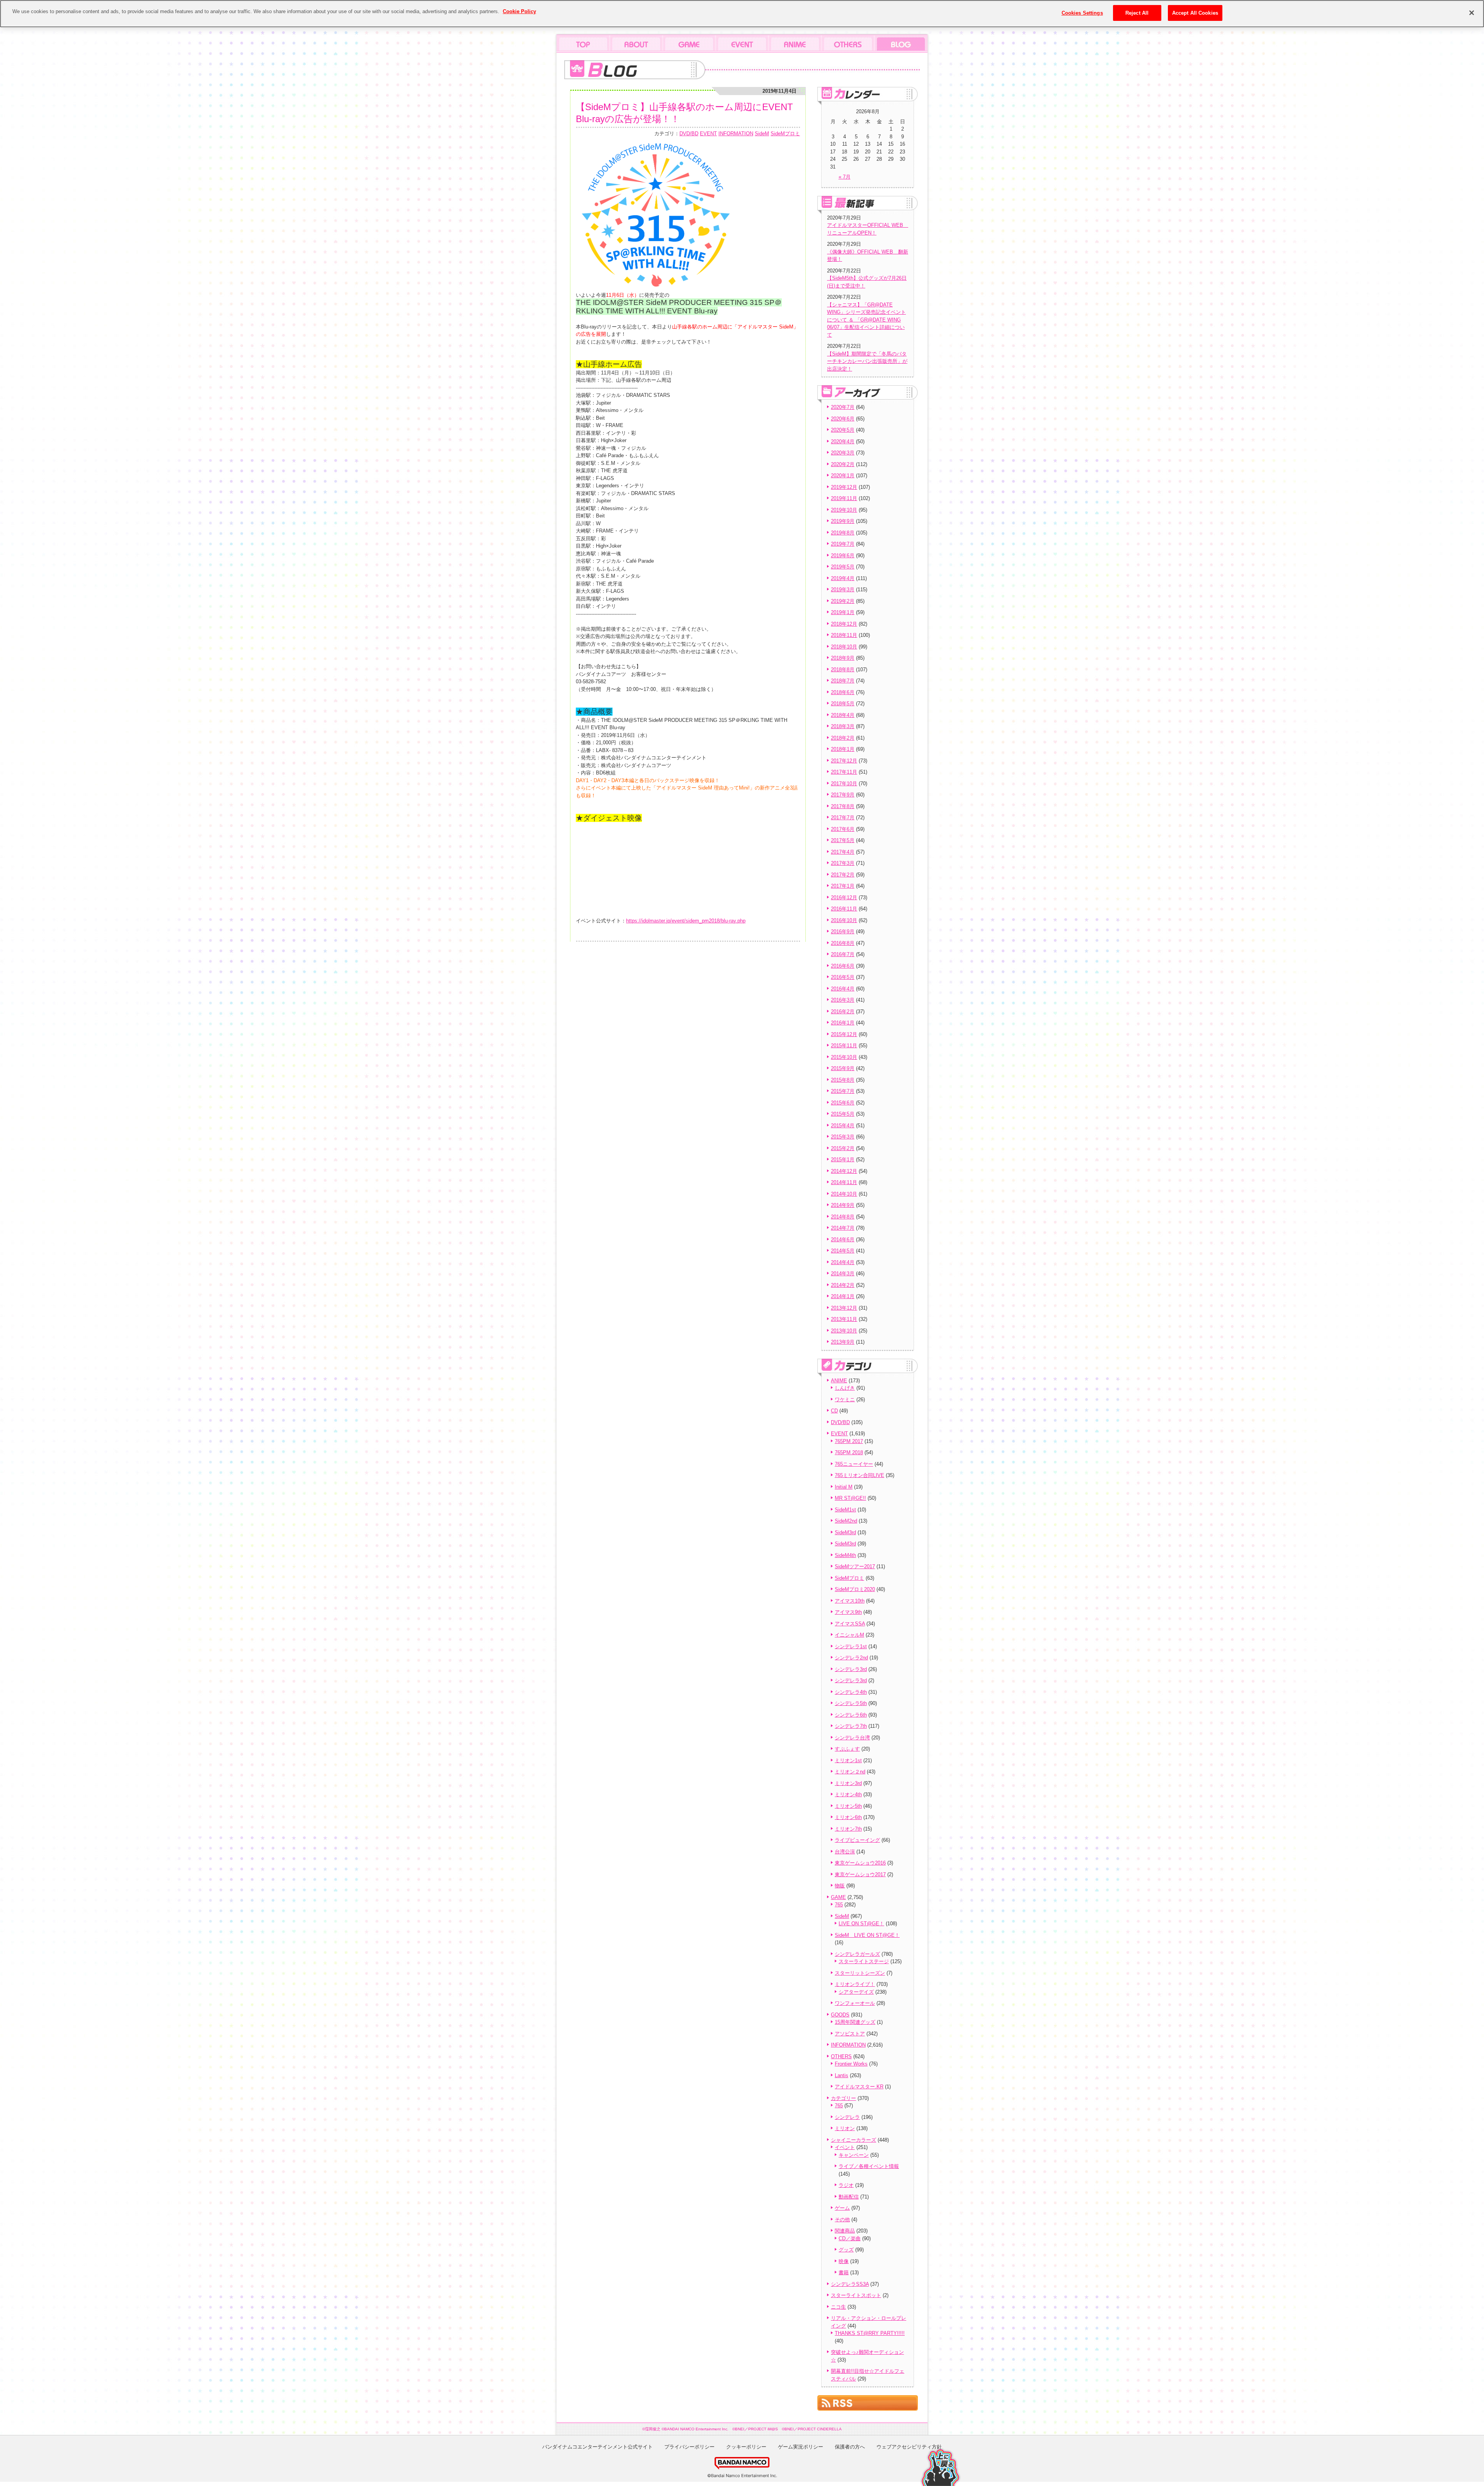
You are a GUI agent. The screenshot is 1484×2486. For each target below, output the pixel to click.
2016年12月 (844, 898)
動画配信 (849, 2197)
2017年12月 (844, 761)
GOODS (840, 2015)
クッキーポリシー (746, 2447)
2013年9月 (843, 1342)
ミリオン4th (848, 1794)
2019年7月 (843, 544)
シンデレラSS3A (850, 2284)
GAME (838, 1897)
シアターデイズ (856, 1992)
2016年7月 (843, 954)
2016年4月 (843, 989)
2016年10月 (844, 920)
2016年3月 (843, 1000)
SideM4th (845, 1555)
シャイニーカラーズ (853, 2140)
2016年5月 (843, 977)
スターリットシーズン (860, 1973)
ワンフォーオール (855, 2003)
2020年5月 (843, 430)
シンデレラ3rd (851, 1669)
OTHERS (841, 2056)
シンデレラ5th (851, 1703)
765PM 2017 (849, 1441)
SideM (762, 134)
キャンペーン (854, 2155)
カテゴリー (843, 2098)
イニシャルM (849, 1635)
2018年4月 (843, 715)
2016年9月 (843, 932)
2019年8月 (843, 533)
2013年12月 (844, 1308)
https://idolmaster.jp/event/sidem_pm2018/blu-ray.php (686, 921)
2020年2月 (843, 464)
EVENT (708, 134)
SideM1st (845, 1510)
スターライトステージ (864, 1961)
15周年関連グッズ (855, 2022)
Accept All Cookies (1195, 13)
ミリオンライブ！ (855, 1984)
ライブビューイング (857, 1840)
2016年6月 (843, 966)
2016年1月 (843, 1023)
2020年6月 (843, 419)
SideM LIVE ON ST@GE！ (867, 1935)
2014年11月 (844, 1182)
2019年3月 (843, 590)
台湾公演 (845, 1852)
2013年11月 (844, 1319)
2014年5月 (843, 1251)
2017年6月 (843, 829)
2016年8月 (843, 943)
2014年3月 (843, 1274)
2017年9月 (843, 795)
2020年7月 (843, 407)
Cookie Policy (519, 11)
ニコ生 (838, 2307)
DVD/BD (689, 134)
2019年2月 (843, 601)
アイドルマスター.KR (859, 2087)
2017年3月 (843, 863)
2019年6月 (843, 556)
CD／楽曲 (850, 2238)
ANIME (839, 1381)
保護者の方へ (850, 2447)
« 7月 (845, 177)
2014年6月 (843, 1240)
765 (839, 1905)
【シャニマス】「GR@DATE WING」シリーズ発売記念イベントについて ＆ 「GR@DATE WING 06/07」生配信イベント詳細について (866, 320)
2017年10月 (844, 784)
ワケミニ (845, 1400)
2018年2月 (843, 738)
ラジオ (846, 2185)
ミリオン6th (848, 1817)
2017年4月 (843, 852)
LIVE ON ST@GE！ (861, 1924)
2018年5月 (843, 704)
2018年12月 (844, 624)
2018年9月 (843, 658)
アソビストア (850, 2034)
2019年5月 (843, 567)
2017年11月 (844, 772)
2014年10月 (844, 1194)
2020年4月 (843, 442)
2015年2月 (843, 1148)
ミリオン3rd (848, 1783)
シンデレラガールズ (857, 1954)
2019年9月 (843, 521)
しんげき (845, 1388)
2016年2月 (843, 1012)
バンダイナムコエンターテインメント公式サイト (597, 2447)
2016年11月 (844, 909)
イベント (845, 2147)
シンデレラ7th (851, 1726)
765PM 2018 (849, 1452)
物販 (840, 1886)
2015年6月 (843, 1103)
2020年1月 (843, 476)
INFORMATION (736, 134)
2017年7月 (843, 818)
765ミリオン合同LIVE (859, 1475)
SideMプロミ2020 (855, 1589)
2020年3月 (843, 453)
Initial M (844, 1487)
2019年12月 (844, 487)
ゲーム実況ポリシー (801, 2447)
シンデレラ (847, 2117)
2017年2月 (843, 875)
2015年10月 (844, 1057)
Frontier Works (851, 2064)
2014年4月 (843, 1262)
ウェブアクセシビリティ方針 (909, 2447)
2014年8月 (843, 1217)
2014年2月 (843, 1285)
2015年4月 (843, 1126)
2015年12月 (844, 1034)
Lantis (842, 2075)
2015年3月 (843, 1137)
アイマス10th (850, 1601)
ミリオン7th (848, 1829)
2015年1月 (843, 1160)
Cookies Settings (1082, 13)
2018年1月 (843, 749)
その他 (842, 2220)
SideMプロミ (785, 134)
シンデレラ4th (851, 1692)
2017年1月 (843, 886)
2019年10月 (844, 510)
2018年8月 (843, 670)
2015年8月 (843, 1080)
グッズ (846, 2250)
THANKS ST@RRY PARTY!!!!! (870, 2333)
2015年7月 (843, 1091)
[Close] (1472, 13)
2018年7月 (843, 681)
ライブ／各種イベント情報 (869, 2166)
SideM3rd (845, 1532)
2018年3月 (843, 726)
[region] (742, 14)
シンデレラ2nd (851, 1658)
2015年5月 (843, 1114)
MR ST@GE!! (850, 1498)
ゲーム (842, 2208)
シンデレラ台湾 (852, 1738)
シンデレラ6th (851, 1715)
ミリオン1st (848, 1760)
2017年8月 (843, 806)
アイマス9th (848, 1612)
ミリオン (845, 2128)
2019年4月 (843, 578)
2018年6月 (843, 692)
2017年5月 (843, 840)
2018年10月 (844, 647)
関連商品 (845, 2231)
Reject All (1137, 13)
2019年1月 (843, 612)
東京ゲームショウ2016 (860, 1863)
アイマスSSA (850, 1624)
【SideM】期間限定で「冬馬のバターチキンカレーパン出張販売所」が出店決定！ (867, 361)
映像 (844, 2261)
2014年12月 (844, 1171)
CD (834, 1411)
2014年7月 (843, 1228)
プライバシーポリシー (689, 2447)
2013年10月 (844, 1331)
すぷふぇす (847, 1749)
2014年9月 (843, 1205)
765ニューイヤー (854, 1464)
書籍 (844, 2272)
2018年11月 (844, 635)
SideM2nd (846, 1521)
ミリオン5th (848, 1806)
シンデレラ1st (851, 1646)
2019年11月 (844, 498)
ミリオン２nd (850, 1772)
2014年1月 (843, 1296)
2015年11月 (844, 1046)
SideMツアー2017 (855, 1566)
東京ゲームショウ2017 (860, 1874)
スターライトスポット (856, 2295)
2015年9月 (843, 1068)
